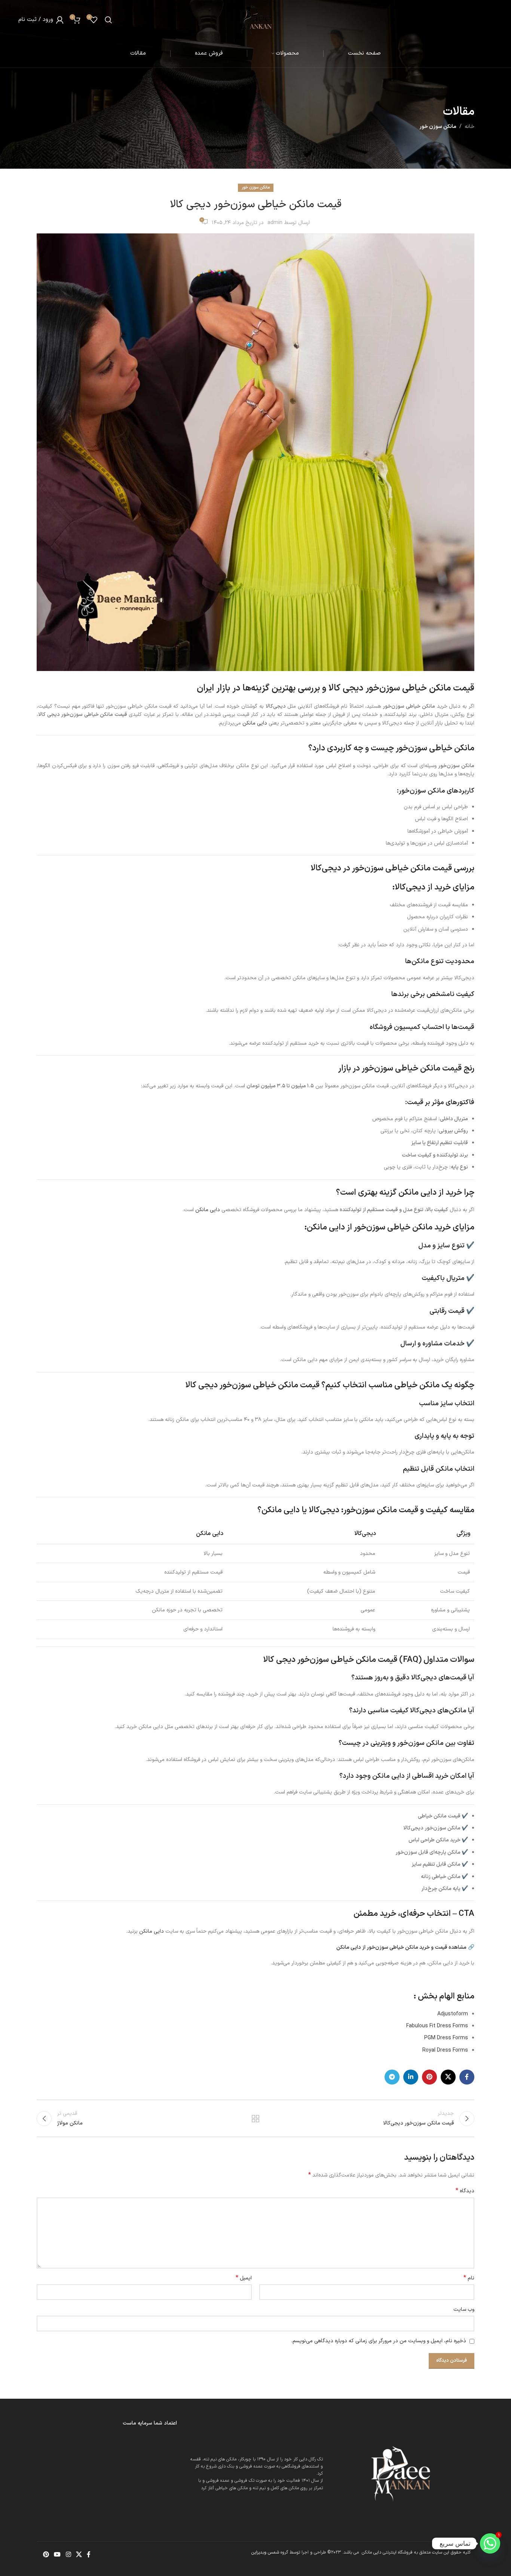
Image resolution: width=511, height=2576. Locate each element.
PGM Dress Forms (446, 2038)
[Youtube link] (57, 2555)
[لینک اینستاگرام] (68, 2555)
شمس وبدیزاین (265, 2552)
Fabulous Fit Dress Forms (437, 2026)
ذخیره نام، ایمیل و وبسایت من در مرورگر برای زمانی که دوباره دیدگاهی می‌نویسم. (379, 2341)
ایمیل (244, 2278)
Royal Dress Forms (445, 2050)
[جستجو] (108, 20)
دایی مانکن (255, 723)
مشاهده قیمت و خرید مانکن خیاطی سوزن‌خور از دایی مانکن (401, 1947)
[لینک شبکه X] (448, 2077)
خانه (469, 127)
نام (469, 2278)
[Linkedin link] (411, 2077)
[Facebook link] (467, 2077)
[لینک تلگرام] (392, 2077)
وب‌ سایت (464, 2309)
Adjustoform (453, 2014)
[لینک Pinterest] (429, 2077)
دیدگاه (465, 2191)
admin (275, 223)
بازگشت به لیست (256, 2119)
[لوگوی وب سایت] (256, 19)
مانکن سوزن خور (438, 127)
